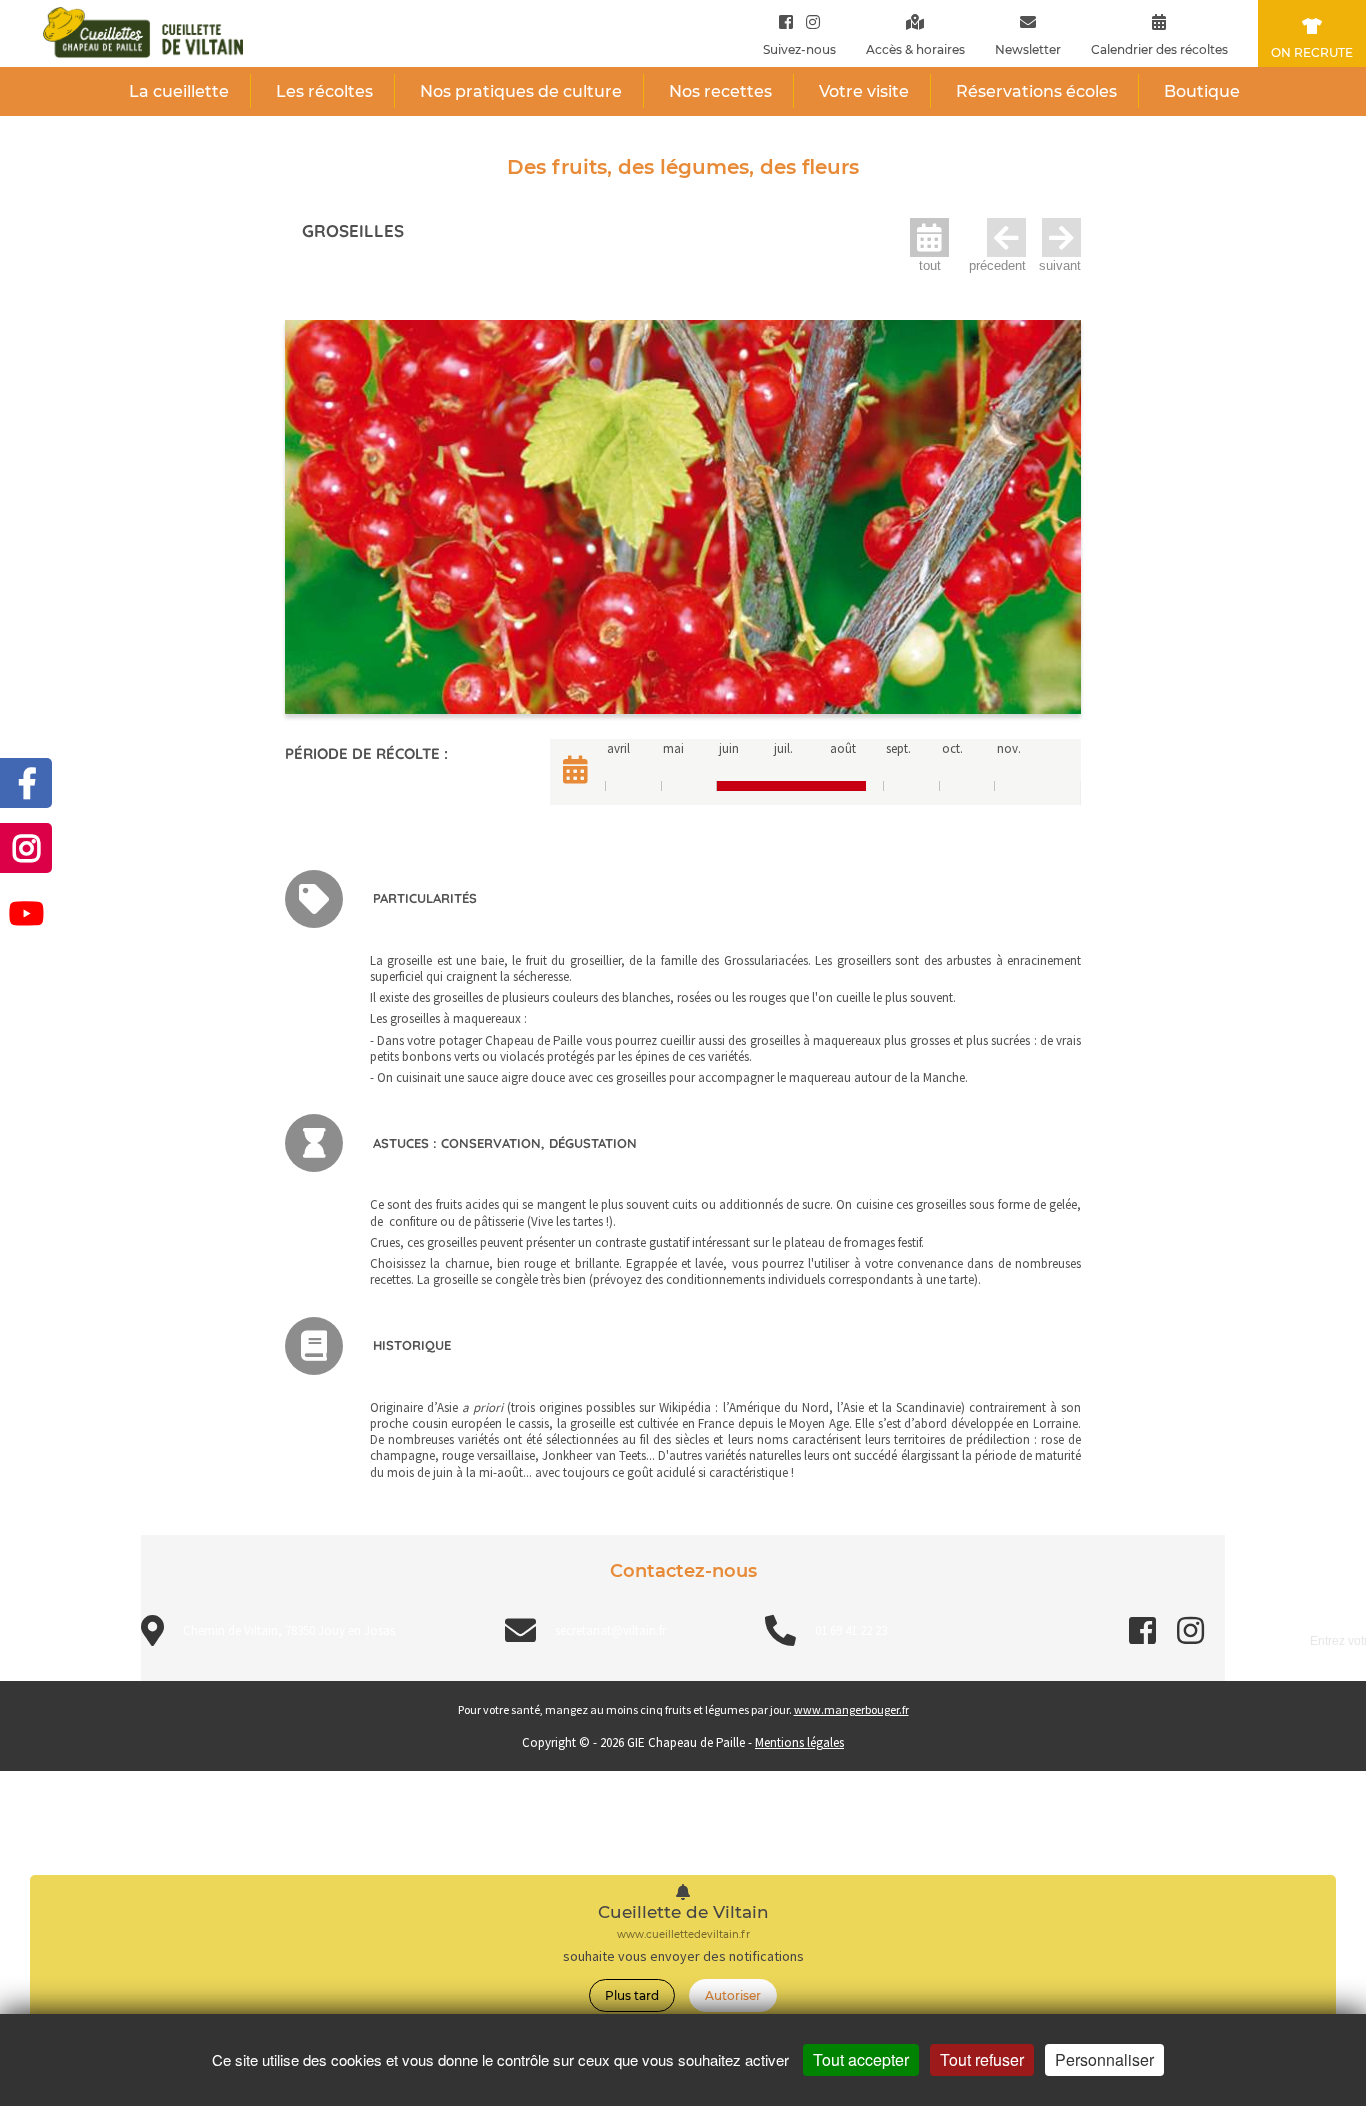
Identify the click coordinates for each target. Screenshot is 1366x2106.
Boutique (1202, 91)
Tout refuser (982, 2059)
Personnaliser (1104, 2059)
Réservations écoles (1036, 91)
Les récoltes (324, 91)
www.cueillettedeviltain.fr (683, 1934)
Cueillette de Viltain (683, 1912)
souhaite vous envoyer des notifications (683, 1956)
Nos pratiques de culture (521, 91)
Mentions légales (799, 1742)
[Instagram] (808, 21)
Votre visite (864, 91)
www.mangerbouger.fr (851, 1709)
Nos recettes (720, 91)
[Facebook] (786, 21)
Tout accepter (861, 2059)
